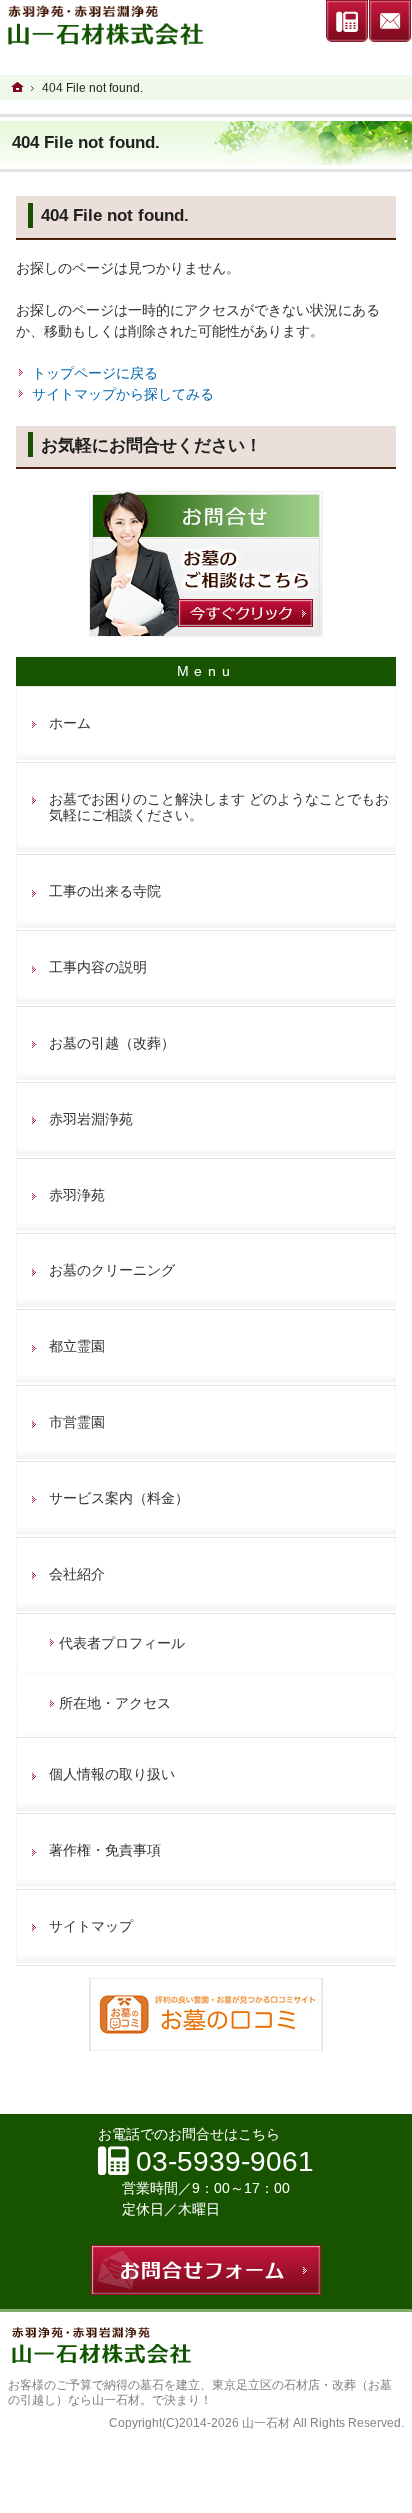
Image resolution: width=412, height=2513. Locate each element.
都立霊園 (77, 1346)
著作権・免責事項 (105, 1850)
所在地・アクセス (115, 1703)
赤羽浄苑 (77, 1195)
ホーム (70, 723)
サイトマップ (91, 1926)
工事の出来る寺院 (105, 891)
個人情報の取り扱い (112, 1774)
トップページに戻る (95, 373)
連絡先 (347, 21)
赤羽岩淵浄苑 (91, 1119)
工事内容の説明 (98, 967)
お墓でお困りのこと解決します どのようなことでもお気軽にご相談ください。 (219, 807)
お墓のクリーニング (112, 1270)
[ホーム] (18, 87)
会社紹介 (77, 1574)
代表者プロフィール (122, 1643)
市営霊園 (77, 1422)
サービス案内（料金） (119, 1498)
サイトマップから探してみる (123, 394)
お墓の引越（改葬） (112, 1043)
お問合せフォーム (390, 21)
